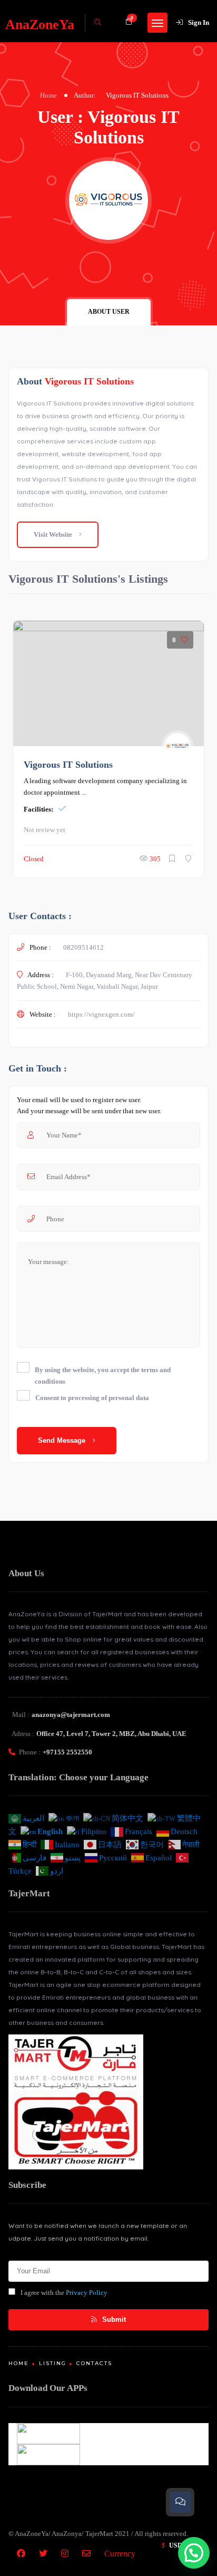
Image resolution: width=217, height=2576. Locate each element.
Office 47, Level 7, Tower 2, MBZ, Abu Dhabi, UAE (111, 1734)
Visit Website (54, 534)
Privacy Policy (87, 2293)
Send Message (63, 1440)
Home (48, 95)
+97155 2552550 (67, 1752)
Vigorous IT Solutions (68, 765)
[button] (194, 2553)
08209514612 (83, 947)
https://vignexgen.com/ (101, 1014)
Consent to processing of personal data (92, 1398)
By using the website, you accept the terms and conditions (103, 1376)
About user (109, 312)
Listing (53, 2363)
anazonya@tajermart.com (71, 1715)
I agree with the (64, 2293)
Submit (113, 2319)
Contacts (94, 2363)
